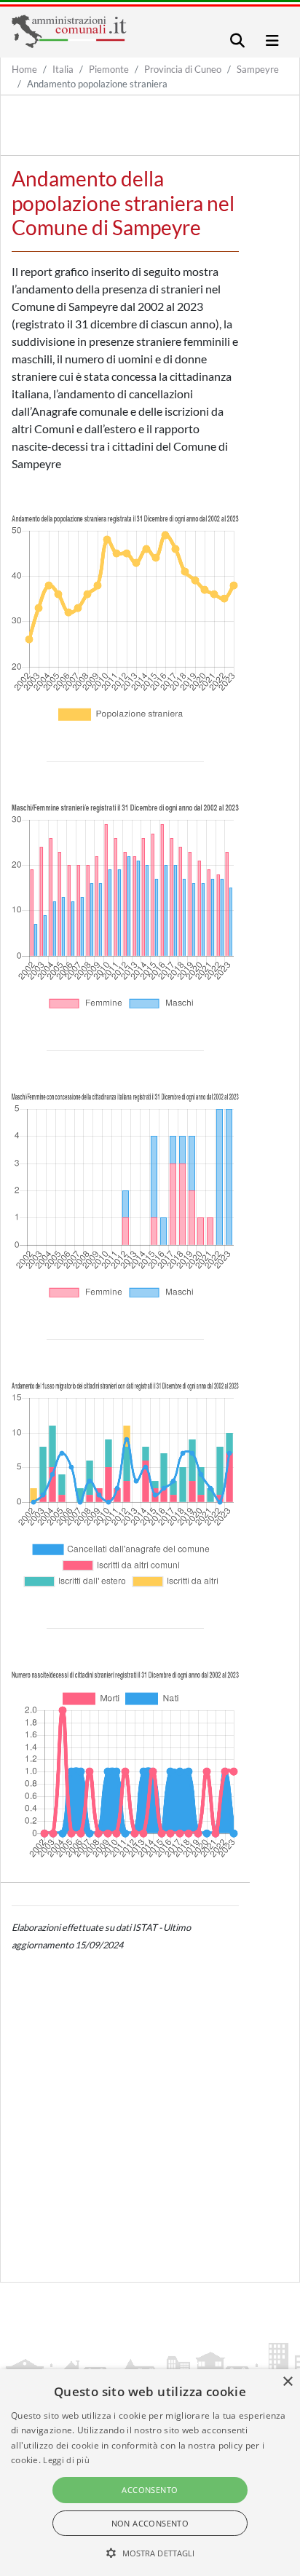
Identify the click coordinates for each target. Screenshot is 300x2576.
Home (24, 69)
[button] (150, 2553)
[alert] (150, 2473)
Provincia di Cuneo (183, 69)
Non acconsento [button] (150, 2523)
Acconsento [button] (150, 2490)
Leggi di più (66, 2460)
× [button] (287, 2382)
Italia (63, 69)
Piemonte (109, 69)
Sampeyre (258, 69)
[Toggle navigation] (237, 40)
